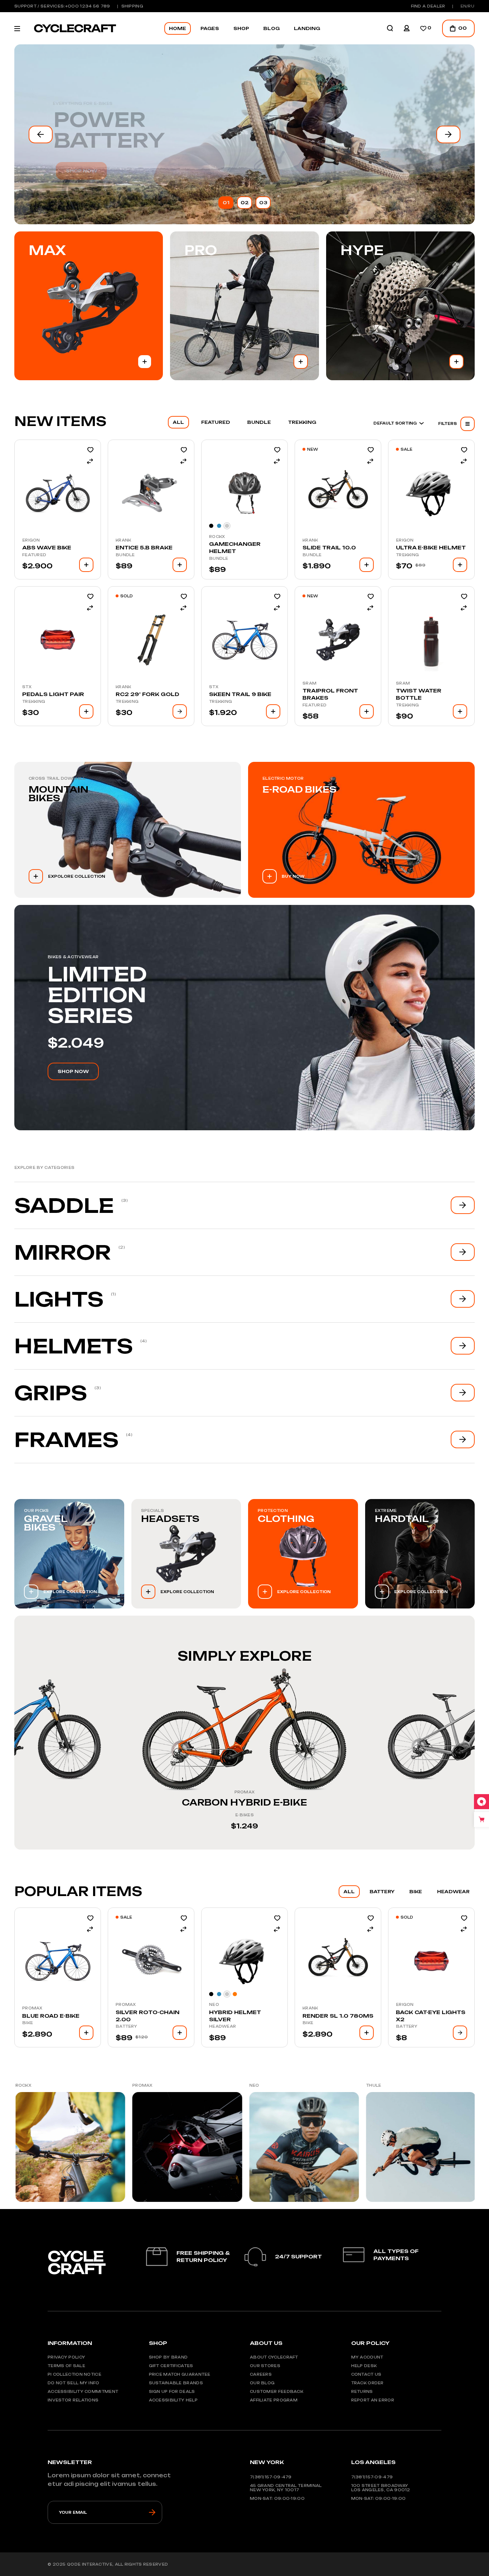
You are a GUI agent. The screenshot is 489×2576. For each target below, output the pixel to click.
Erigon (31, 540)
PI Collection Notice (74, 2374)
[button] (41, 134)
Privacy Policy (66, 2357)
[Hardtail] (420, 1554)
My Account (367, 2357)
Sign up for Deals (172, 2391)
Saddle (64, 1205)
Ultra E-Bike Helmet (431, 547)
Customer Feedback (277, 2391)
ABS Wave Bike (47, 547)
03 (263, 203)
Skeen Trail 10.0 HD (245, 1802)
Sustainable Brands (176, 2383)
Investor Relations (73, 2400)
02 (245, 203)
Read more (180, 711)
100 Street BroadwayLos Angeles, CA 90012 (381, 2488)
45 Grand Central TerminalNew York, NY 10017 (286, 2488)
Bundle (125, 555)
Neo (214, 2004)
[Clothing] (303, 1554)
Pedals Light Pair (53, 694)
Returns (362, 2391)
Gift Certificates (171, 2366)
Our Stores (265, 2366)
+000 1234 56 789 (88, 6)
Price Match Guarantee (180, 2374)
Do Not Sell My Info (74, 2383)
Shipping (132, 6)
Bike (28, 2023)
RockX (217, 537)
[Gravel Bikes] (69, 1554)
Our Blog (262, 2383)
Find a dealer (428, 6)
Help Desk (364, 2366)
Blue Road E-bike (51, 2016)
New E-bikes (104, 130)
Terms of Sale (66, 2366)
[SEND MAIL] (152, 2512)
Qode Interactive (90, 2564)
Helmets (74, 1346)
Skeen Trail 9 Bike (240, 694)
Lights (59, 1299)
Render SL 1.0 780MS (338, 2016)
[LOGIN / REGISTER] (407, 28)
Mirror (63, 1252)
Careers (261, 2374)
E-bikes (17, 1815)
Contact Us (366, 2374)
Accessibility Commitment (83, 2391)
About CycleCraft (274, 2357)
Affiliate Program (274, 2400)
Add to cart (145, 362)
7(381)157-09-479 (271, 2477)
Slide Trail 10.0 (329, 547)
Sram (309, 683)
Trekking (407, 555)
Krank (124, 540)
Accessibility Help (173, 2400)
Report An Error (373, 2400)
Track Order (367, 2383)
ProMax (17, 1792)
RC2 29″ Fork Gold (147, 694)
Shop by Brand (168, 2357)
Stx (27, 687)
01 (226, 203)
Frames (66, 1440)
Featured (34, 555)
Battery (126, 2026)
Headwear (222, 2026)
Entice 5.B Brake (144, 547)
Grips (51, 1393)
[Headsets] (186, 1554)
